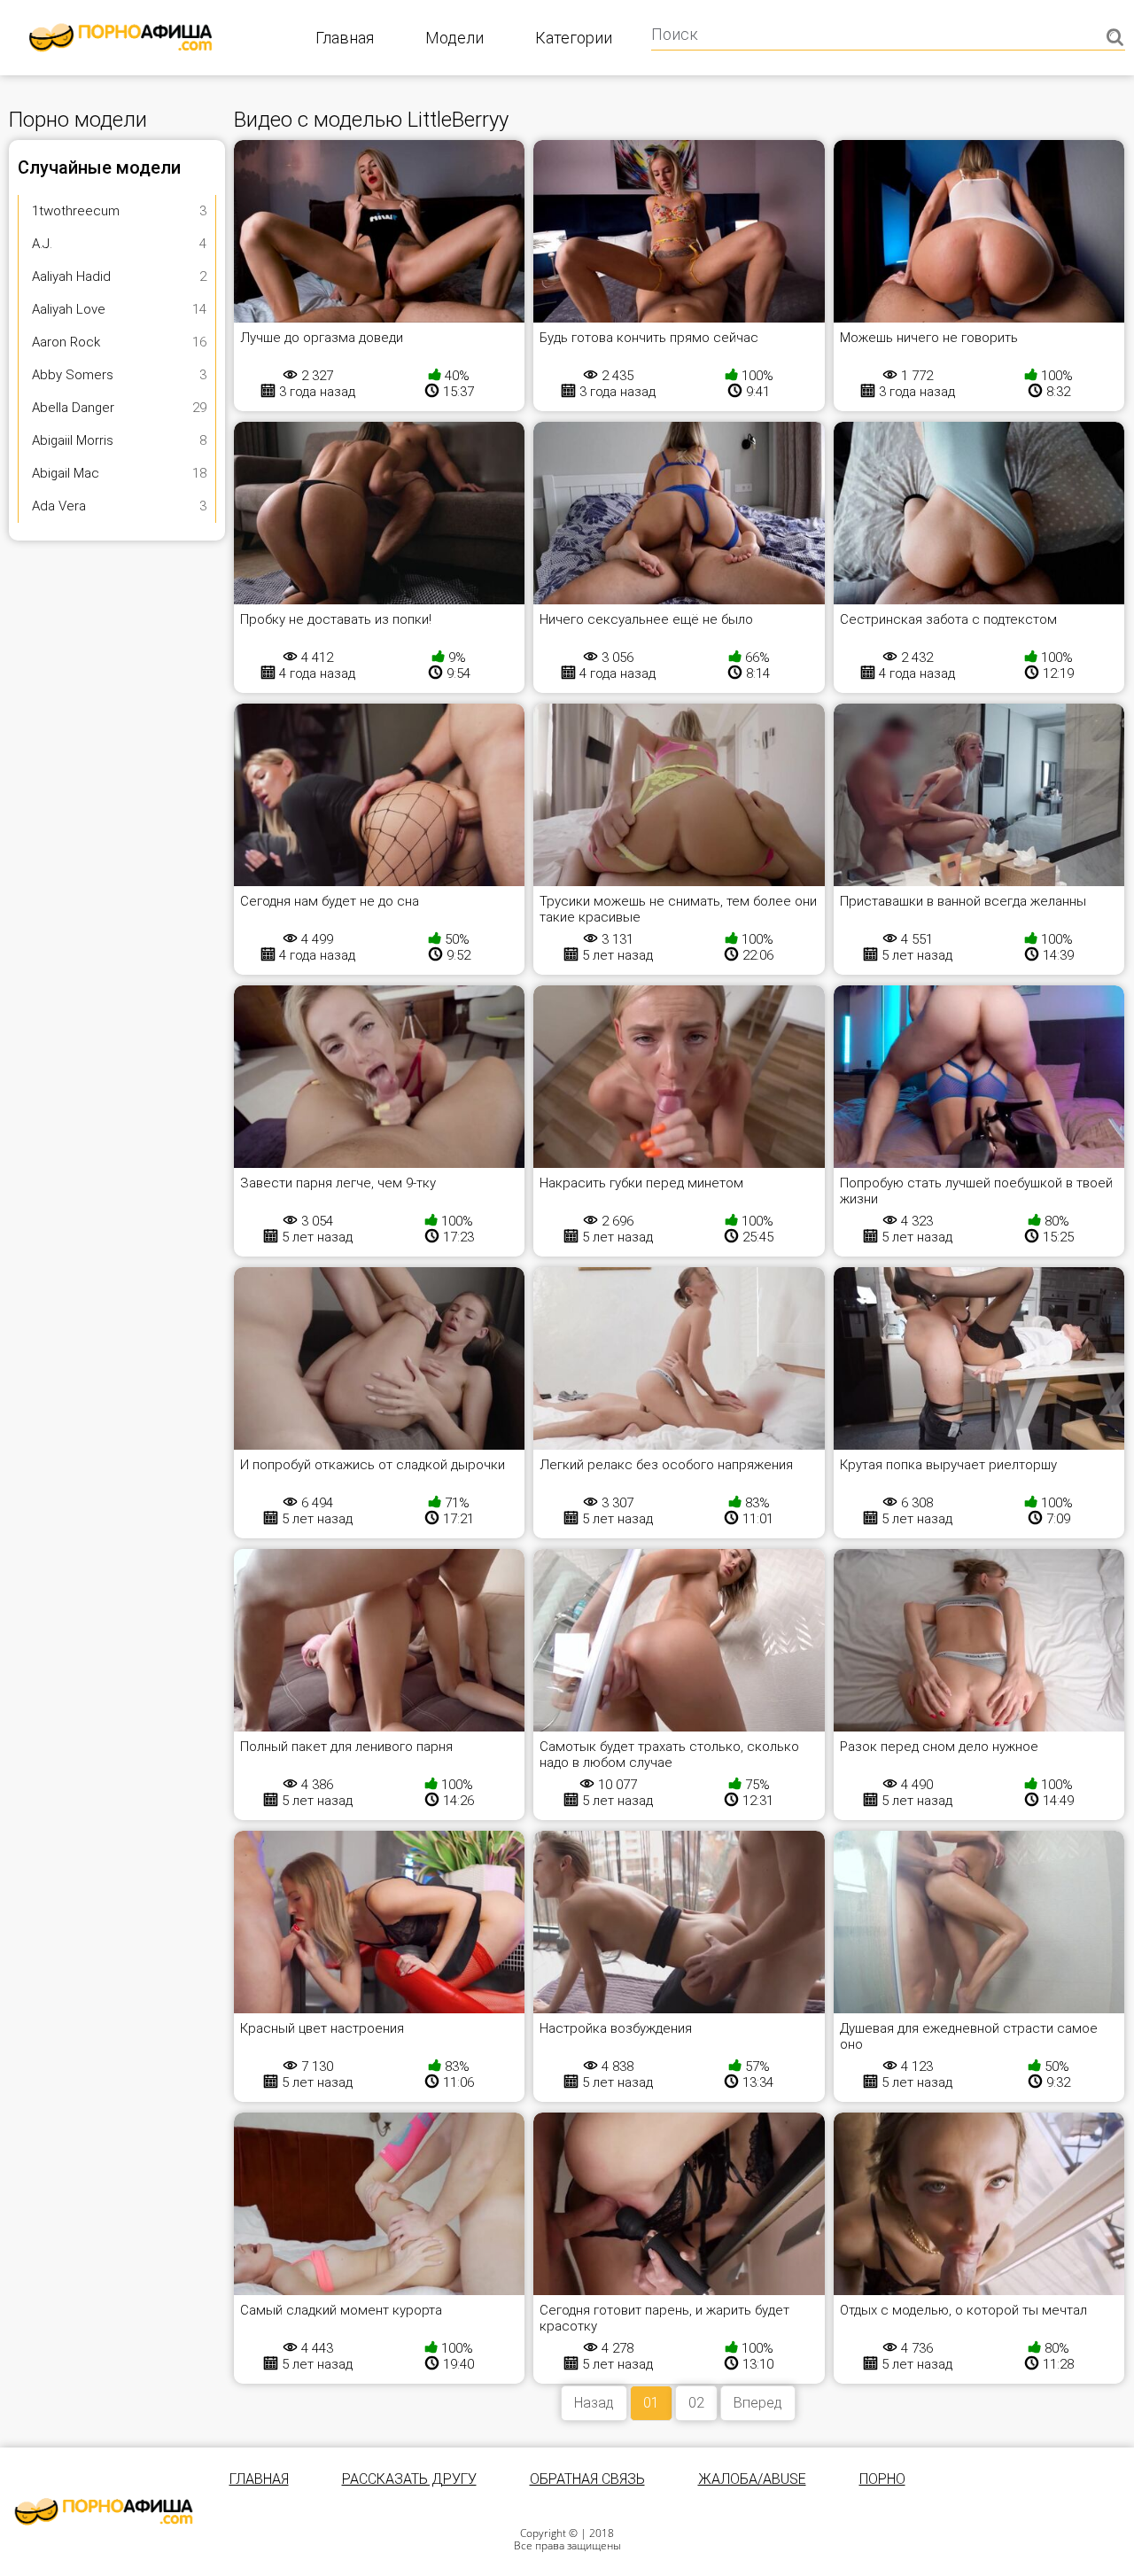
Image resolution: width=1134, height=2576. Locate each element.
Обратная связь (587, 2479)
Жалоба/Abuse (752, 2479)
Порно (882, 2479)
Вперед (758, 2403)
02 (696, 2403)
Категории (574, 38)
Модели (454, 38)
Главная (345, 38)
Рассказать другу (409, 2479)
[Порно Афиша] (104, 2512)
